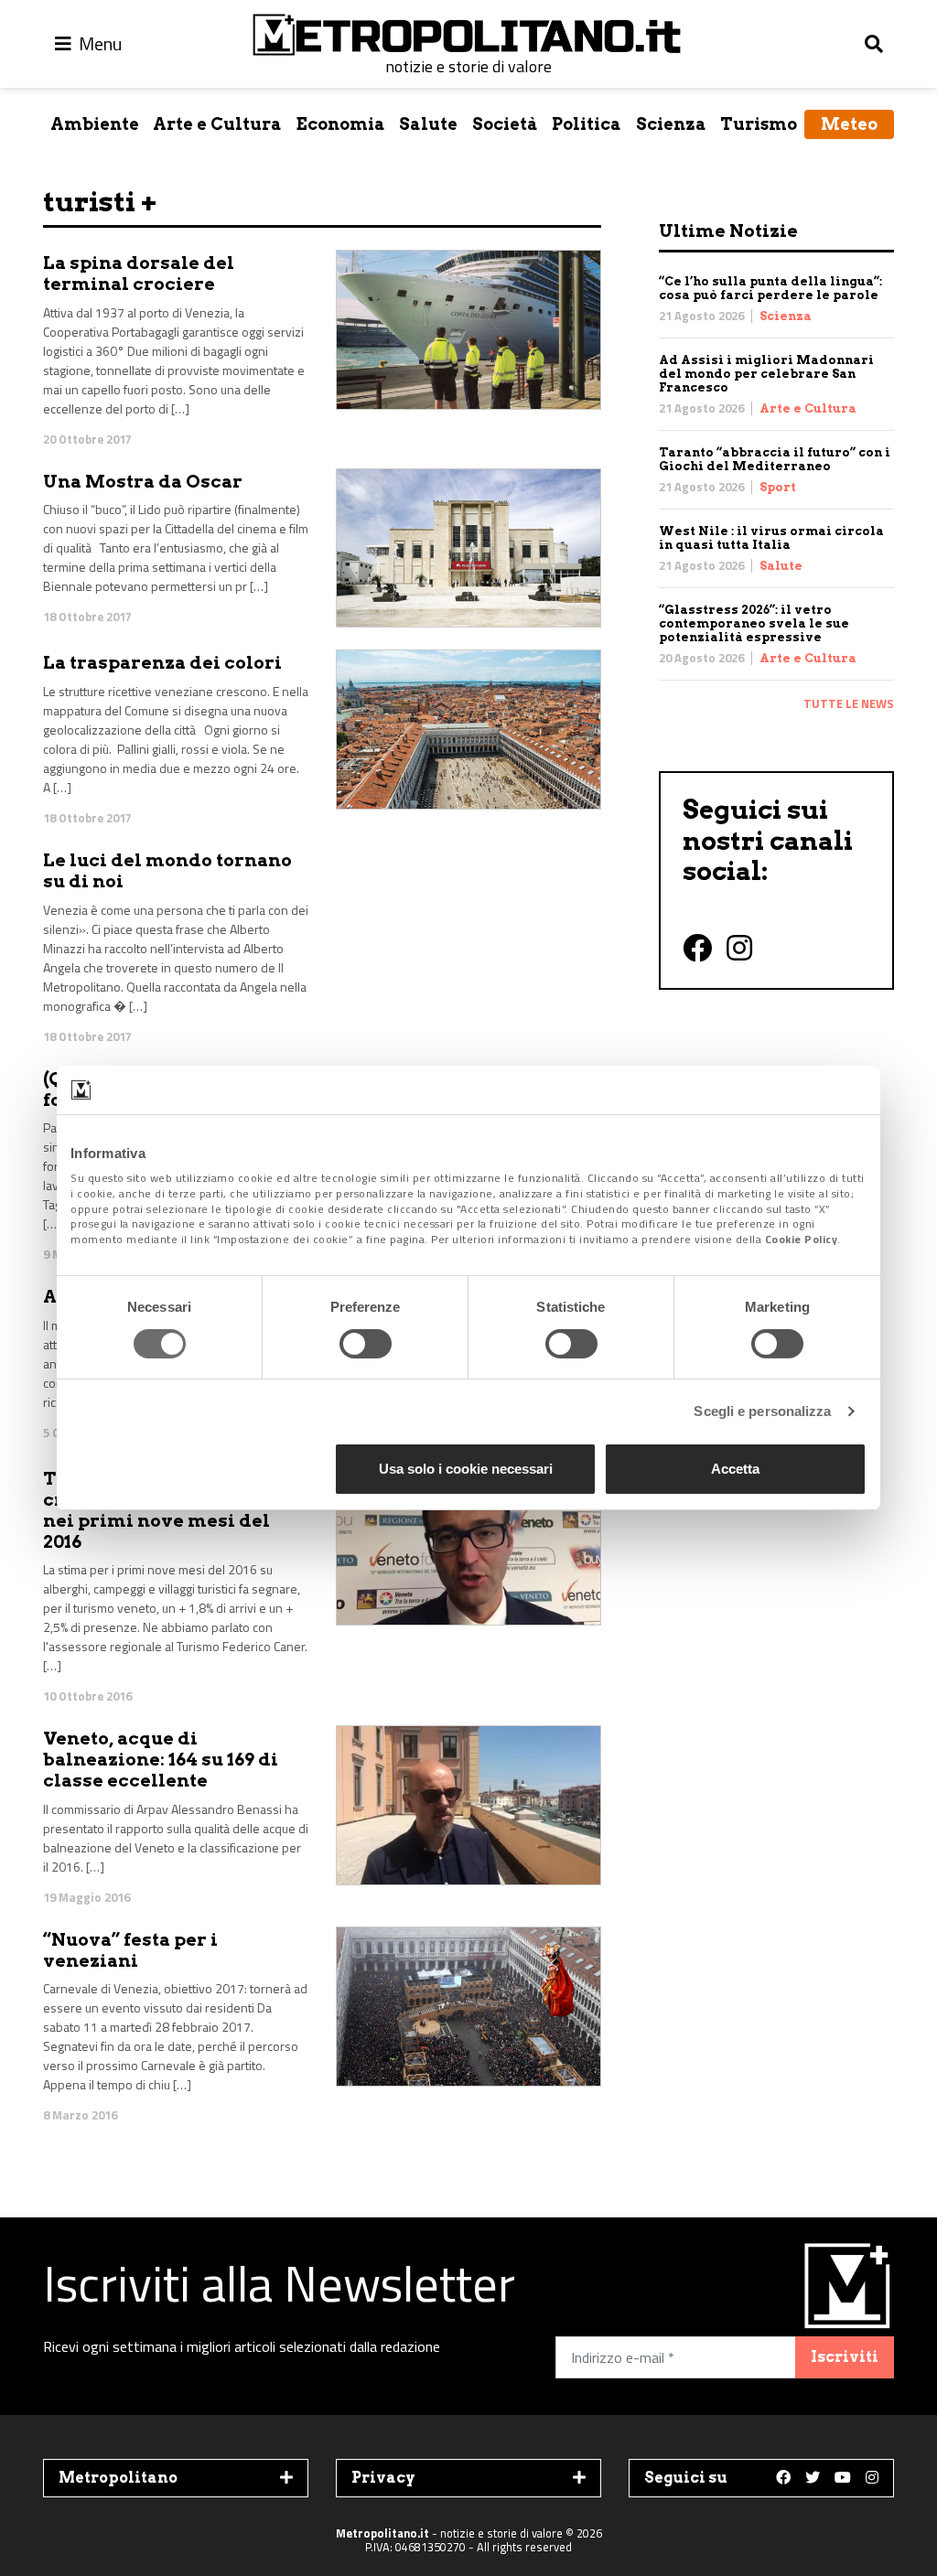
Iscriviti (845, 2357)
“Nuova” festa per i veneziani (130, 1950)
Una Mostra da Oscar (143, 482)
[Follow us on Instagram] (872, 2478)
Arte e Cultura (217, 124)
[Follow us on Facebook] (783, 2478)
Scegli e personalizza (762, 1411)
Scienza (671, 124)
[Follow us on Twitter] (813, 2478)
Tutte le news (849, 703)
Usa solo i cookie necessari (466, 1469)
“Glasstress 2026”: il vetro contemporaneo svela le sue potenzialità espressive (754, 623)
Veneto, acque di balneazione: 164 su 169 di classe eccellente (161, 1760)
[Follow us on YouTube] (843, 2478)
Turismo (759, 124)
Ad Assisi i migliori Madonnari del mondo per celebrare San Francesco (766, 374)
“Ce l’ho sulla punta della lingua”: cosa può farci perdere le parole (770, 288)
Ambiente (95, 124)
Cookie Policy (802, 1239)
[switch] (366, 1344)
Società (505, 124)
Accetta (735, 1469)
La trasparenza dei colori (162, 663)
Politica (587, 124)
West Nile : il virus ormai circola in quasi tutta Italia (771, 538)
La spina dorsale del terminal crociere (139, 274)
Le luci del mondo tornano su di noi (167, 871)
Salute (428, 124)
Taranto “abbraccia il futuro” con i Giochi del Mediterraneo (775, 459)
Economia (341, 124)
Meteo (849, 124)
